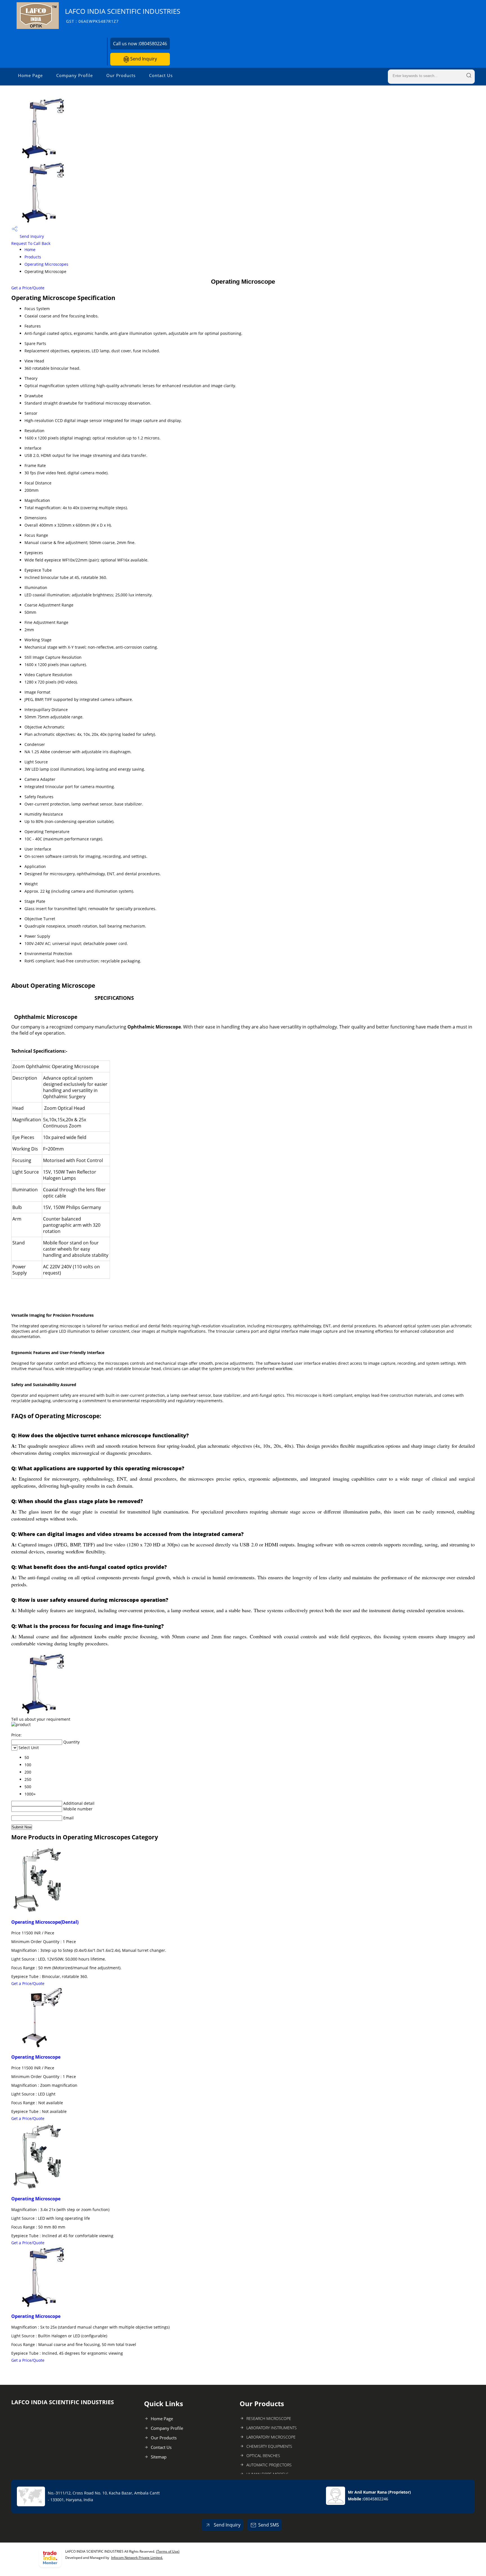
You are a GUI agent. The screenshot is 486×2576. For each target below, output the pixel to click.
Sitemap (159, 2457)
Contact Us (161, 75)
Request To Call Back (31, 243)
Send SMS (269, 2525)
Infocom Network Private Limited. (137, 2558)
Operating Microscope (36, 2057)
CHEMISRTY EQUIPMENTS (269, 2446)
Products (33, 257)
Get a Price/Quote (28, 288)
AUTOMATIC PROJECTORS (269, 2465)
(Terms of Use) (168, 2551)
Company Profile (75, 75)
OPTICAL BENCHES (263, 2456)
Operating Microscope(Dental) (45, 1922)
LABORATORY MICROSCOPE (271, 2437)
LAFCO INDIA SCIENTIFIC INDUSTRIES (123, 15)
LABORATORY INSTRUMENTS (272, 2428)
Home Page (30, 75)
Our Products (121, 75)
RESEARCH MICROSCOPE (269, 2418)
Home (30, 250)
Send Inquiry (143, 59)
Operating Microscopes (46, 264)
